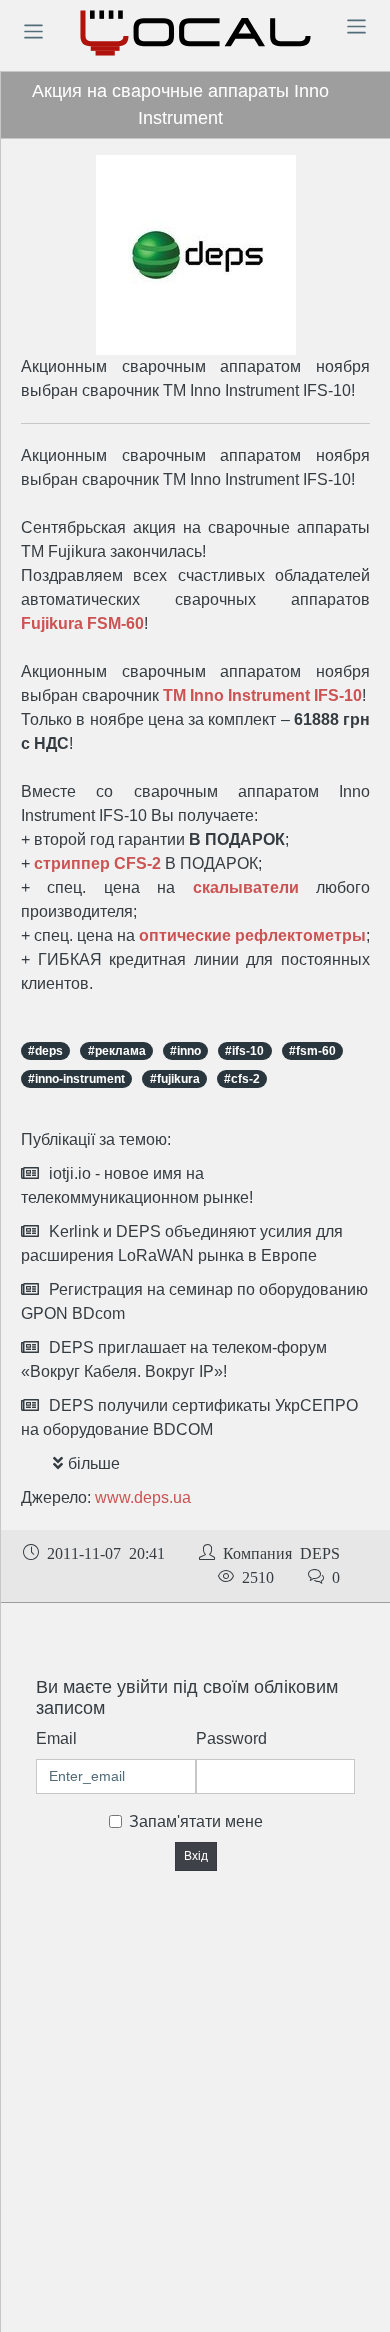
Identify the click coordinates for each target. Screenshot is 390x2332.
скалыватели (246, 887)
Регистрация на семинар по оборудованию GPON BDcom (194, 1301)
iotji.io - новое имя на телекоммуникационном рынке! (137, 1185)
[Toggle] (33, 31)
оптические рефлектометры (252, 935)
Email (56, 1738)
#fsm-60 (312, 1051)
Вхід (196, 1856)
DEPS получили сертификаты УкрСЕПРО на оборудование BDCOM (189, 1417)
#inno (185, 1051)
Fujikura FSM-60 (82, 623)
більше (94, 1463)
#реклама (117, 1051)
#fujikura (175, 1079)
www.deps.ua (143, 1497)
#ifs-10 (244, 1051)
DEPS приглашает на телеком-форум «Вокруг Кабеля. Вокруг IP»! (174, 1359)
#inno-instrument (76, 1079)
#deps (45, 1051)
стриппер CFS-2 (97, 863)
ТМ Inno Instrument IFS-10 (262, 695)
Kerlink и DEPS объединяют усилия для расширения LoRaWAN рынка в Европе (182, 1243)
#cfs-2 (242, 1079)
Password (231, 1738)
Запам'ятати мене (196, 1821)
